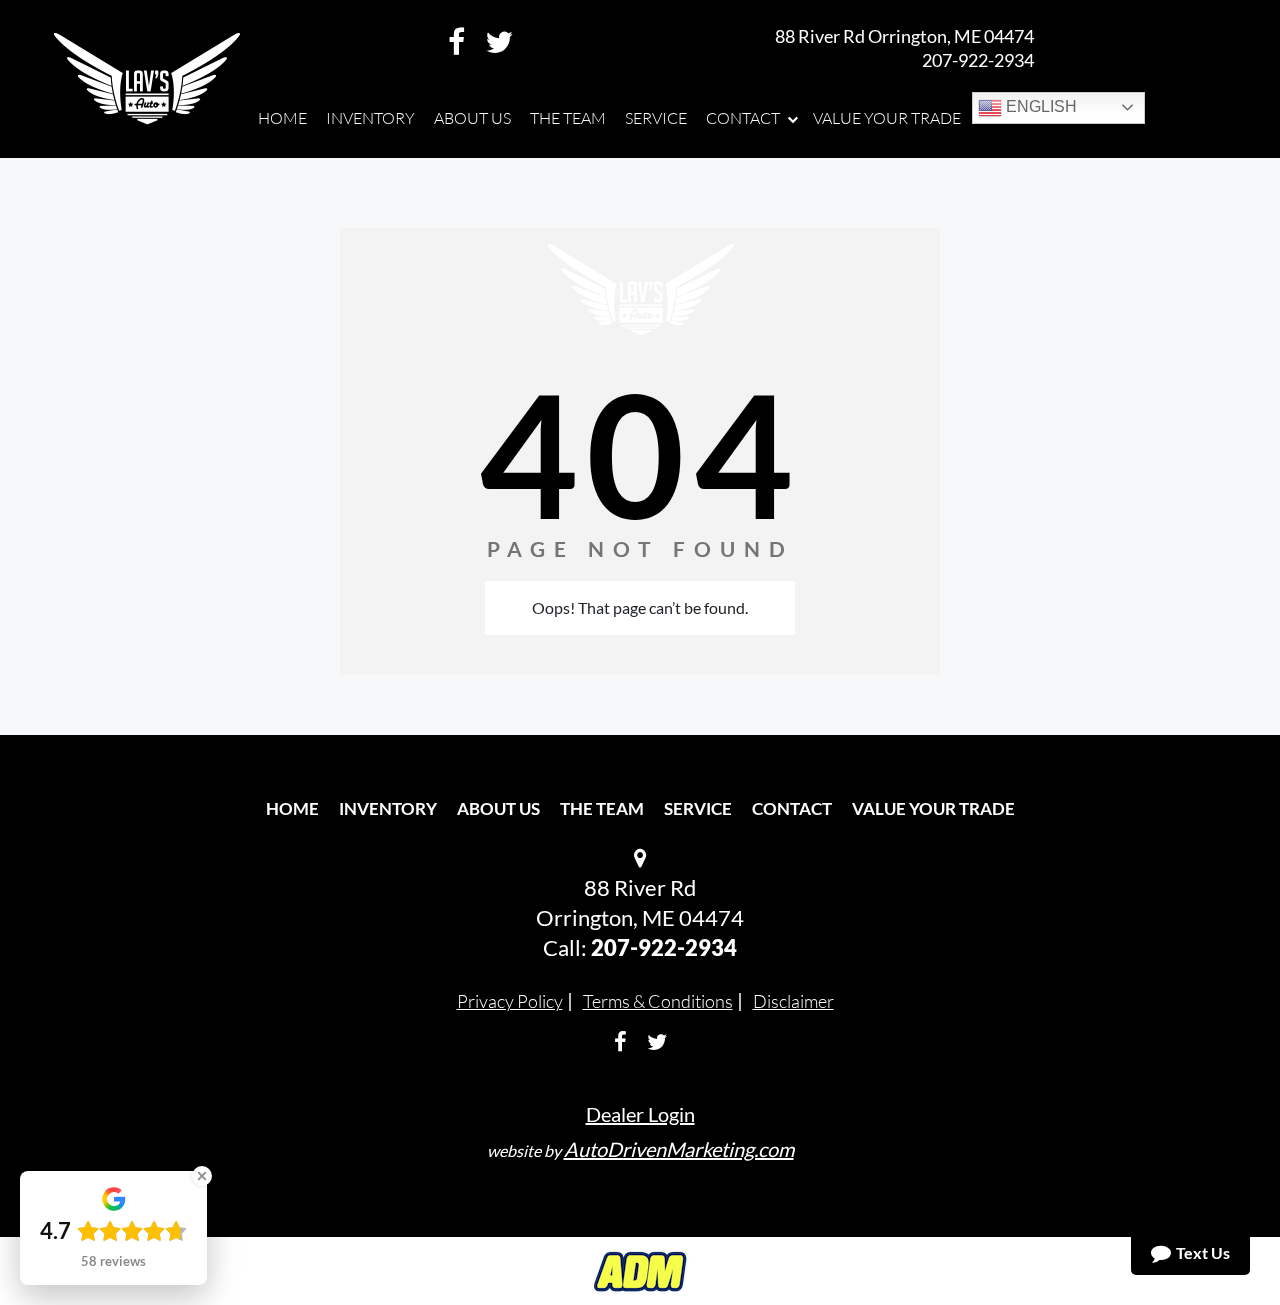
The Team (602, 808)
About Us (498, 808)
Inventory (388, 808)
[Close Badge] (202, 1176)
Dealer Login (640, 1114)
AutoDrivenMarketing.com (679, 1149)
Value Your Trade (933, 808)
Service (698, 808)
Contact (792, 808)
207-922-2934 (978, 60)
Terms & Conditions (658, 1001)
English (1039, 106)
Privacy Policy (510, 1001)
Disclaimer (793, 1001)
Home (292, 808)
